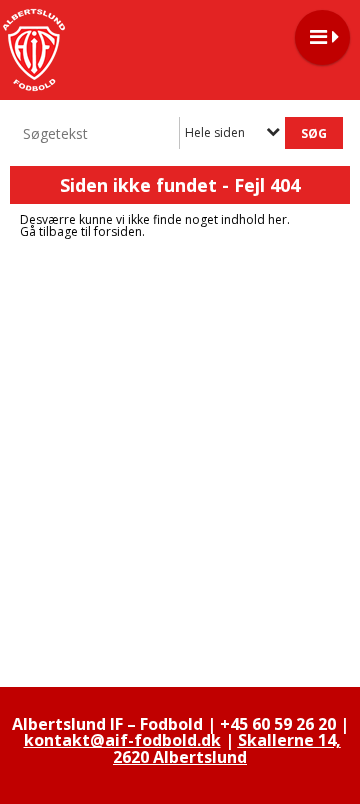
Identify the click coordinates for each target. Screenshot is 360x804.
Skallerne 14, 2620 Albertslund (227, 748)
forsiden (118, 231)
